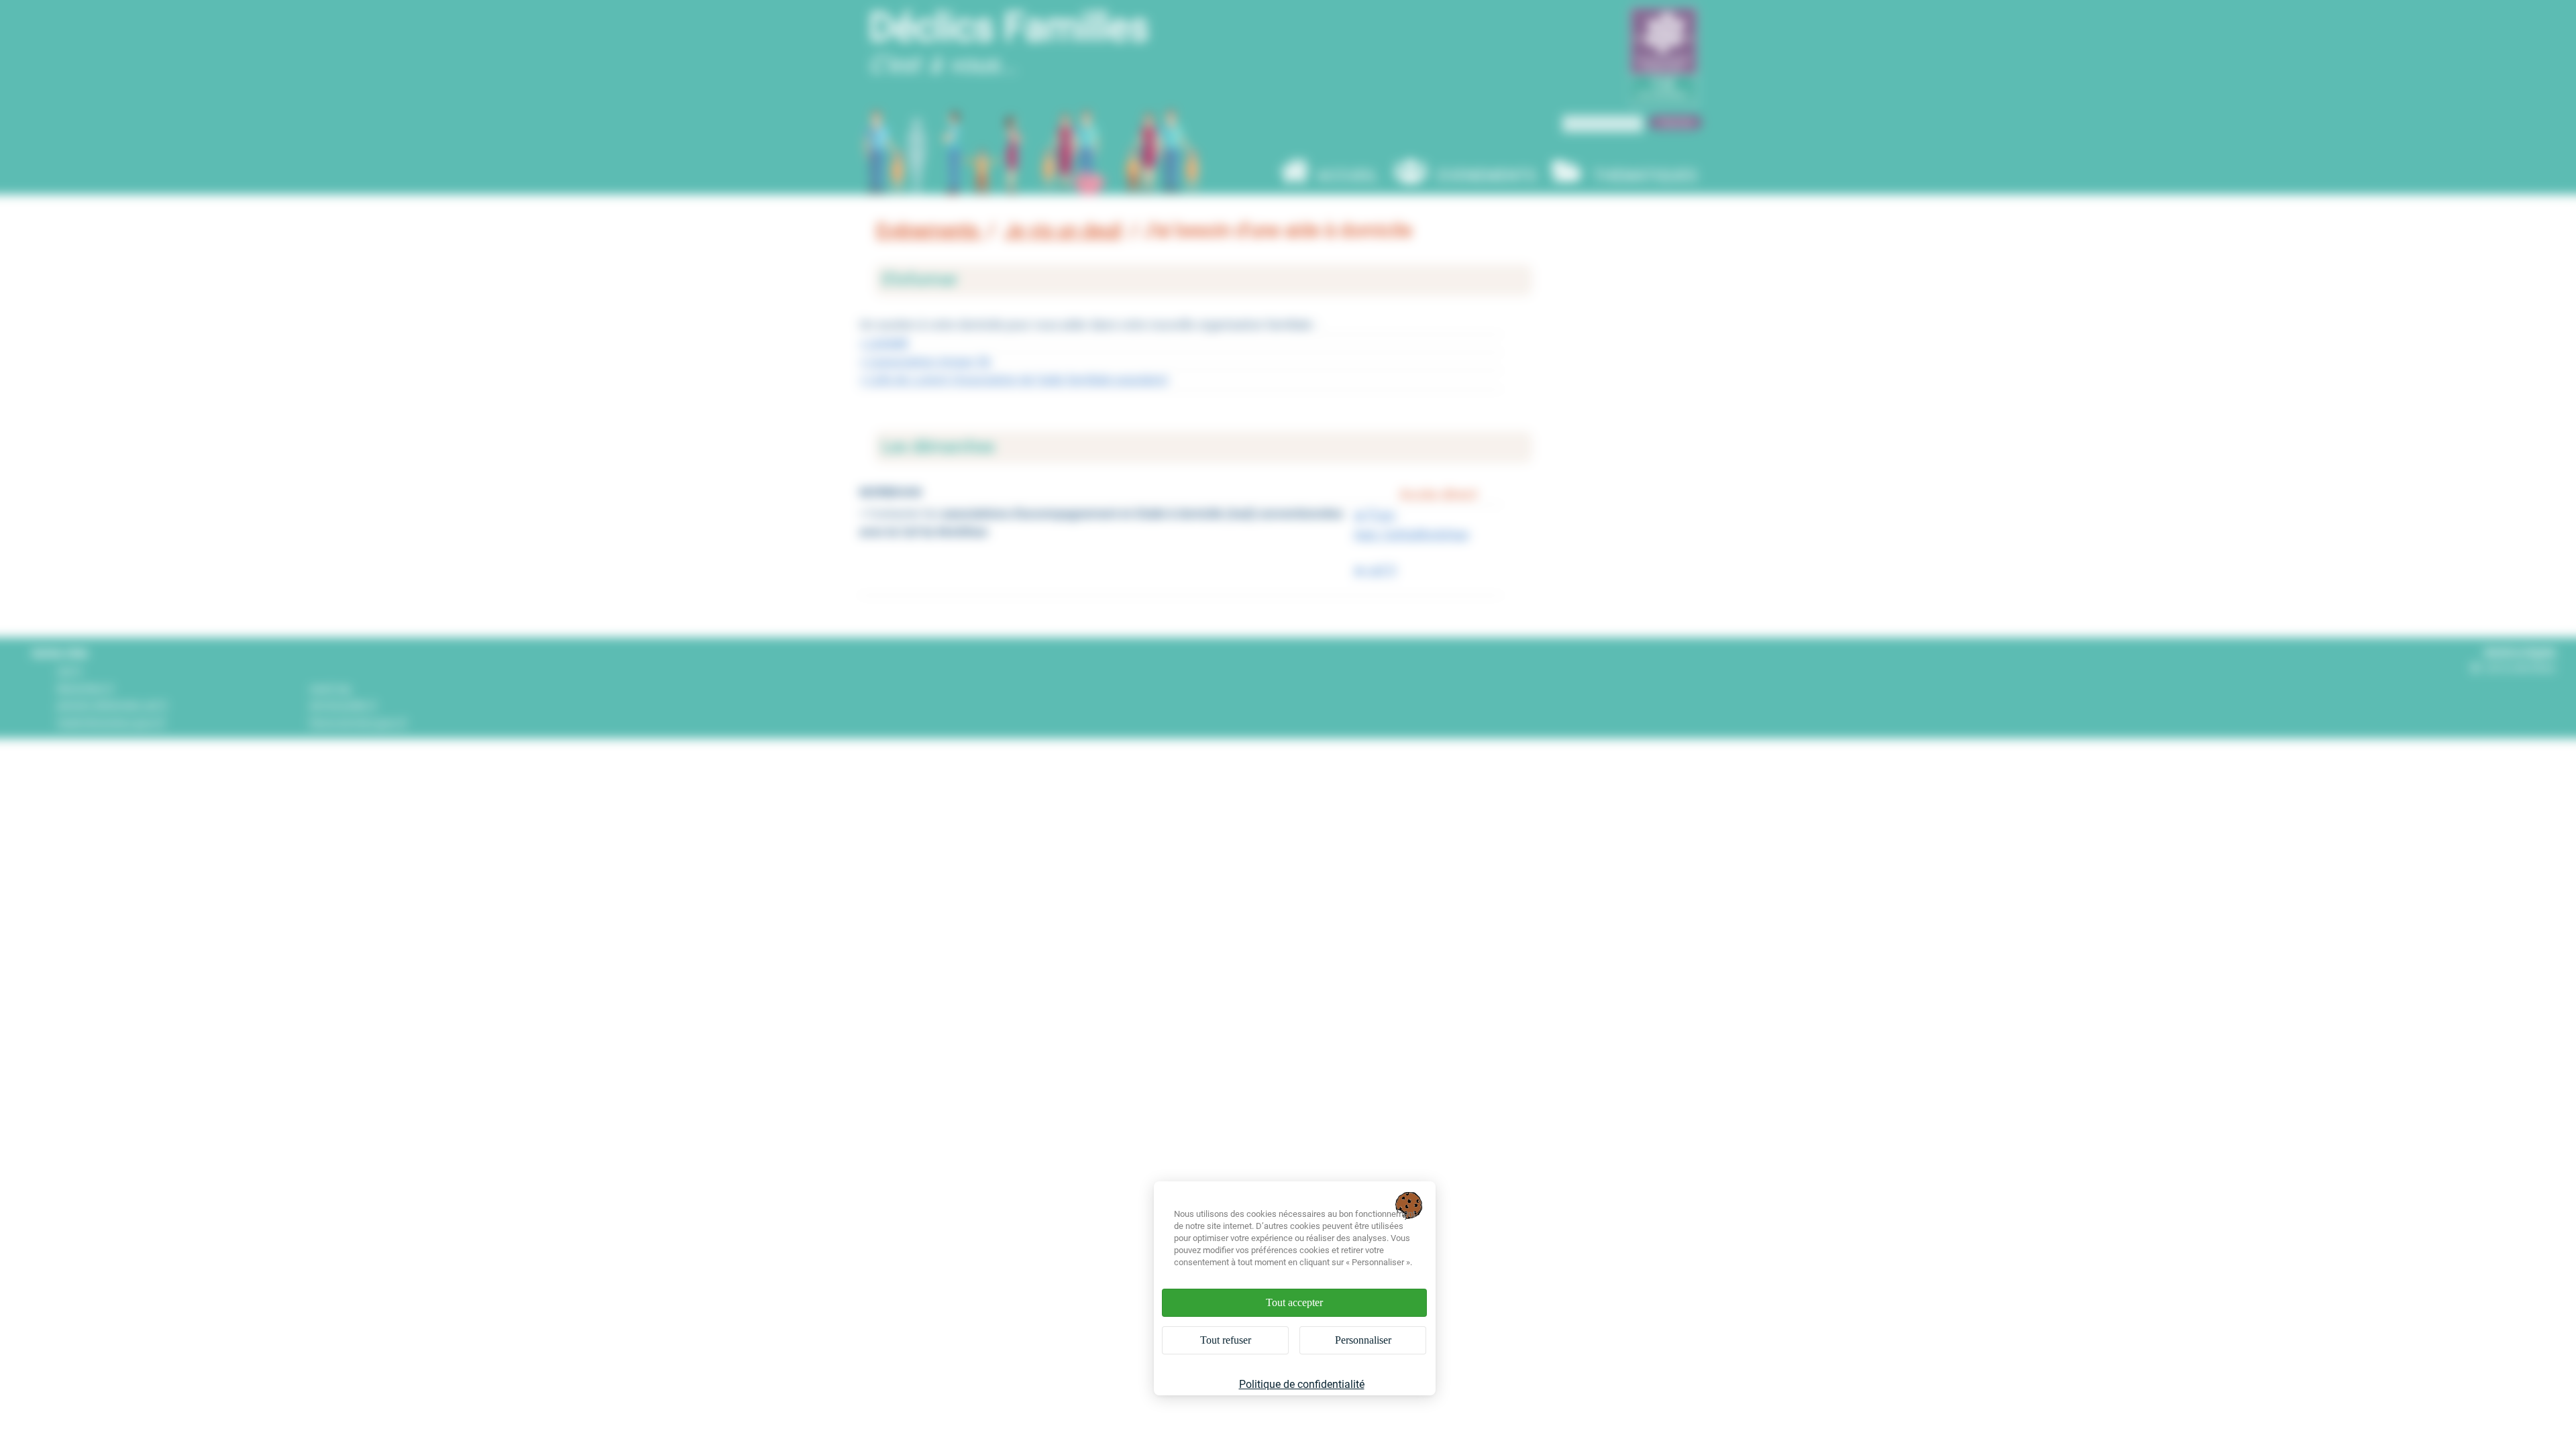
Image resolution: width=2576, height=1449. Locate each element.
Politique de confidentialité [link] (1302, 1384)
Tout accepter (1294, 1302)
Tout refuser (1226, 1340)
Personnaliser (1363, 1340)
